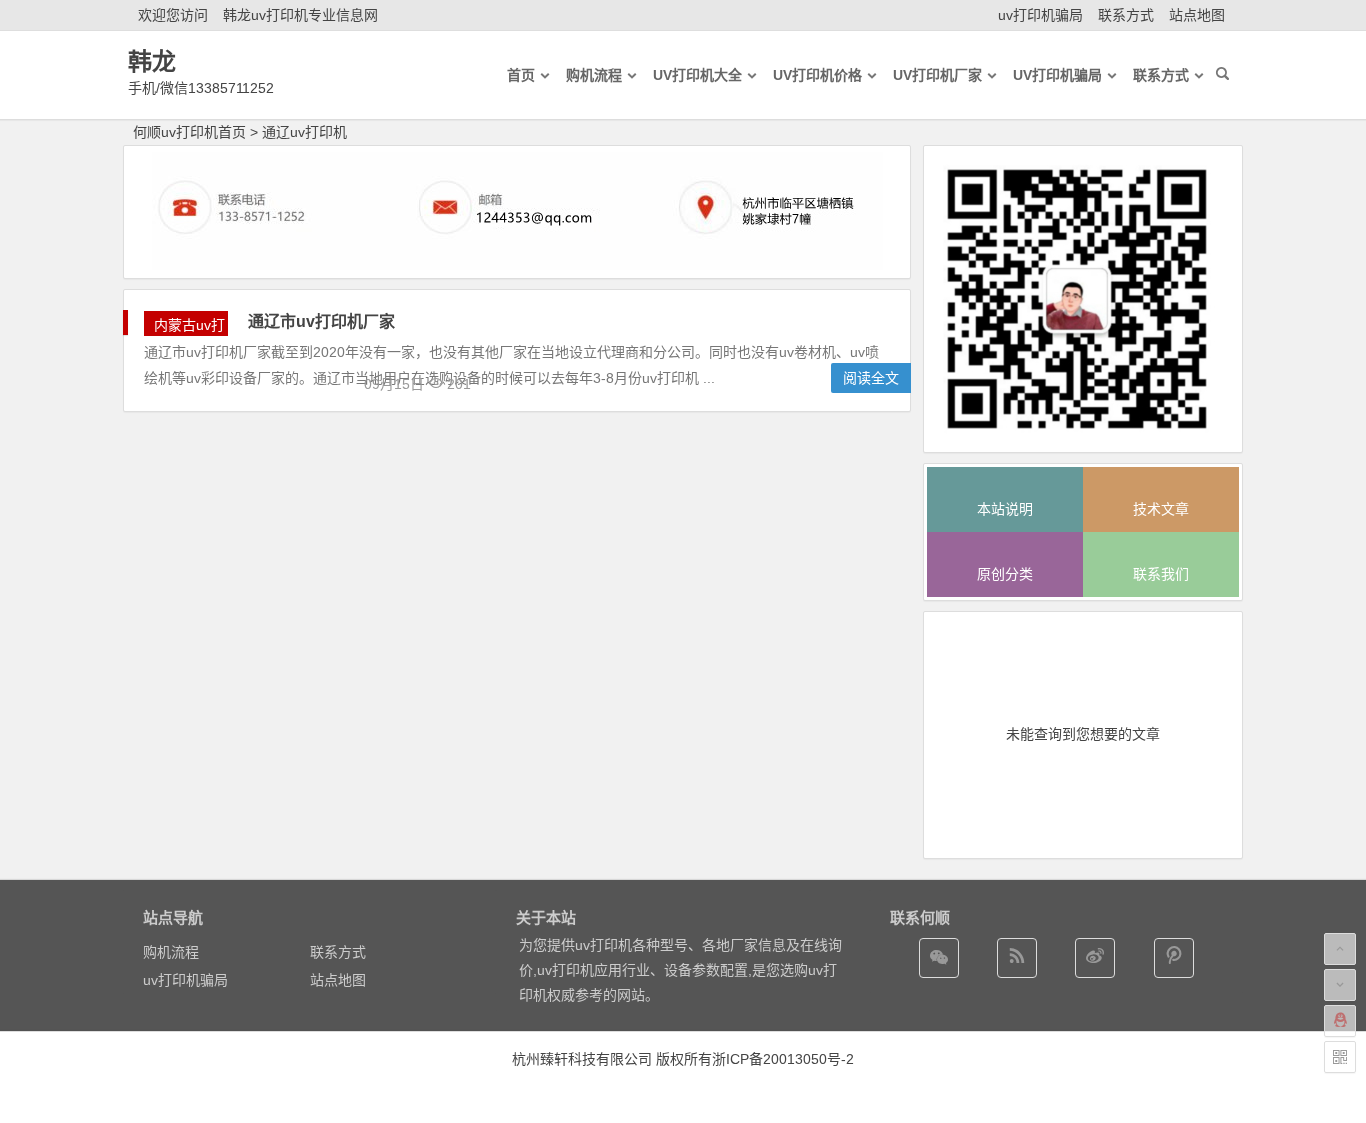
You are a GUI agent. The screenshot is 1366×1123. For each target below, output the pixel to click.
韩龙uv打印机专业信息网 (300, 15)
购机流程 (171, 952)
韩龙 (152, 61)
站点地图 (1197, 15)
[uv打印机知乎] (1174, 958)
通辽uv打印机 (304, 132)
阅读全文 (871, 378)
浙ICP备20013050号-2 (783, 1059)
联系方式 (1126, 15)
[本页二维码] (1340, 1057)
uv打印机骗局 (1040, 15)
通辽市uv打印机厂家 (321, 321)
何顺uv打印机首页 (189, 132)
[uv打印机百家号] (1017, 958)
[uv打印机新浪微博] (1095, 958)
